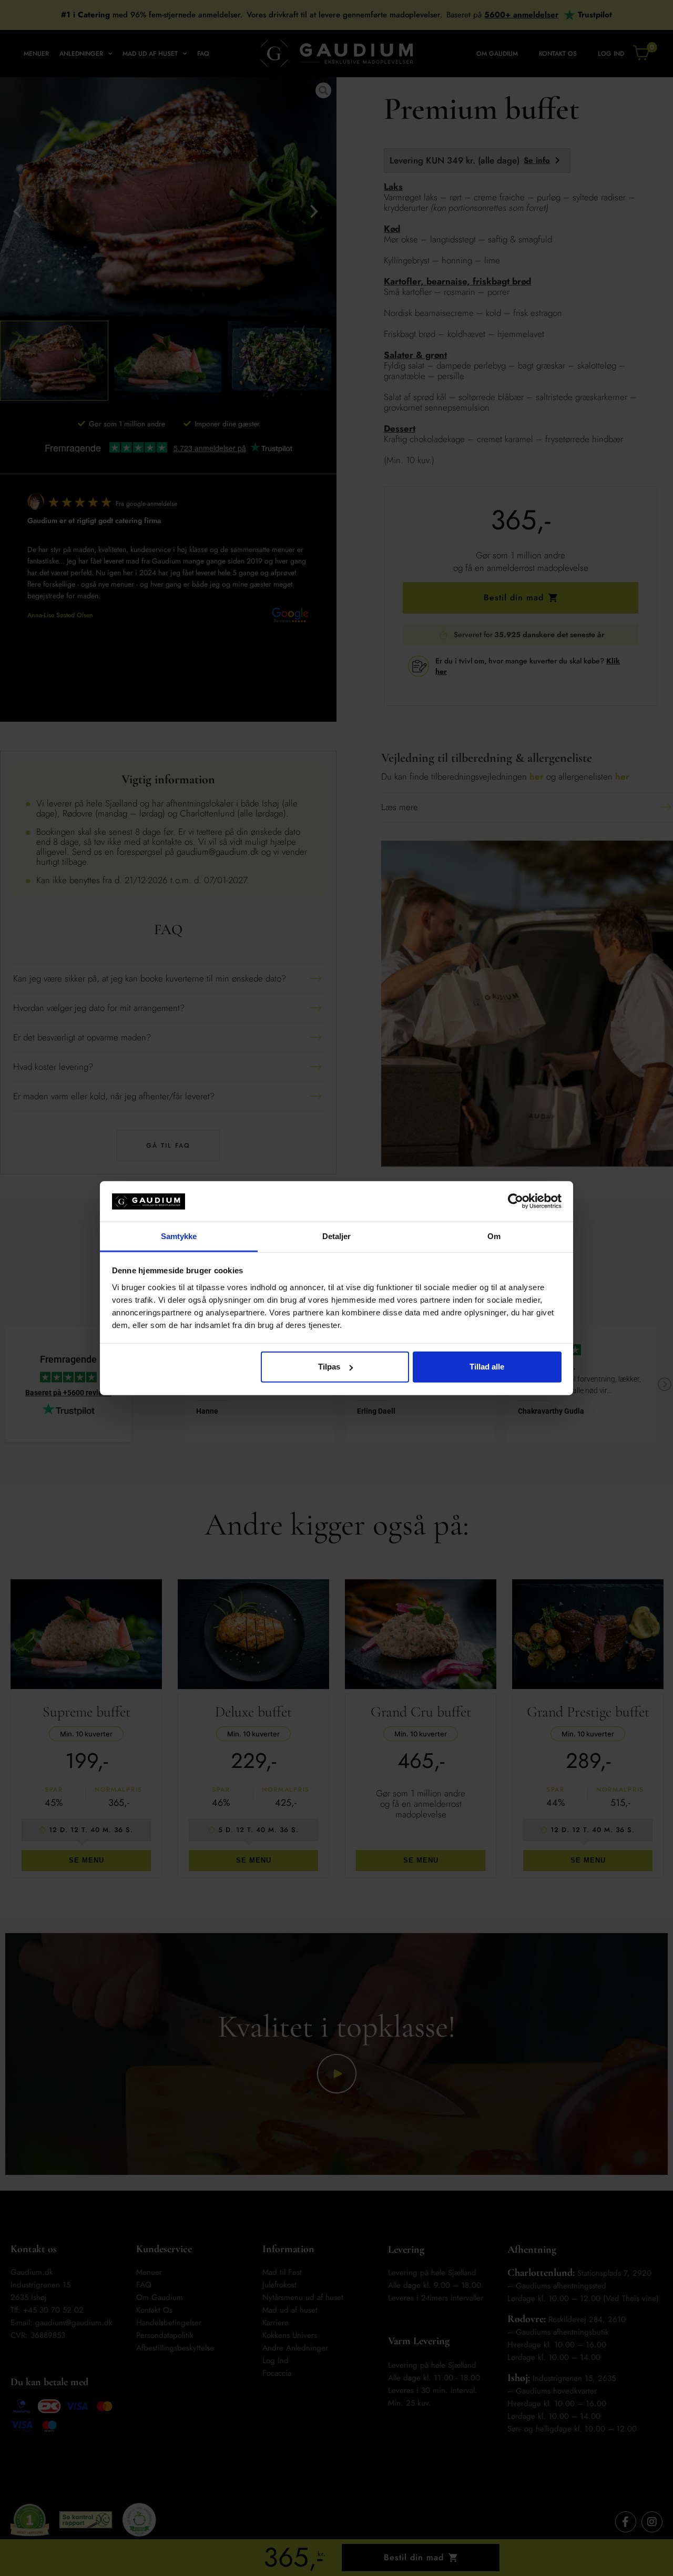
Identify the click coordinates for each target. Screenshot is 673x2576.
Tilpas (329, 1367)
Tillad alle (487, 1367)
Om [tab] (494, 1236)
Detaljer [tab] (337, 1236)
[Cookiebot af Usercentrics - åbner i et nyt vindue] (516, 1201)
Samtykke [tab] (179, 1236)
